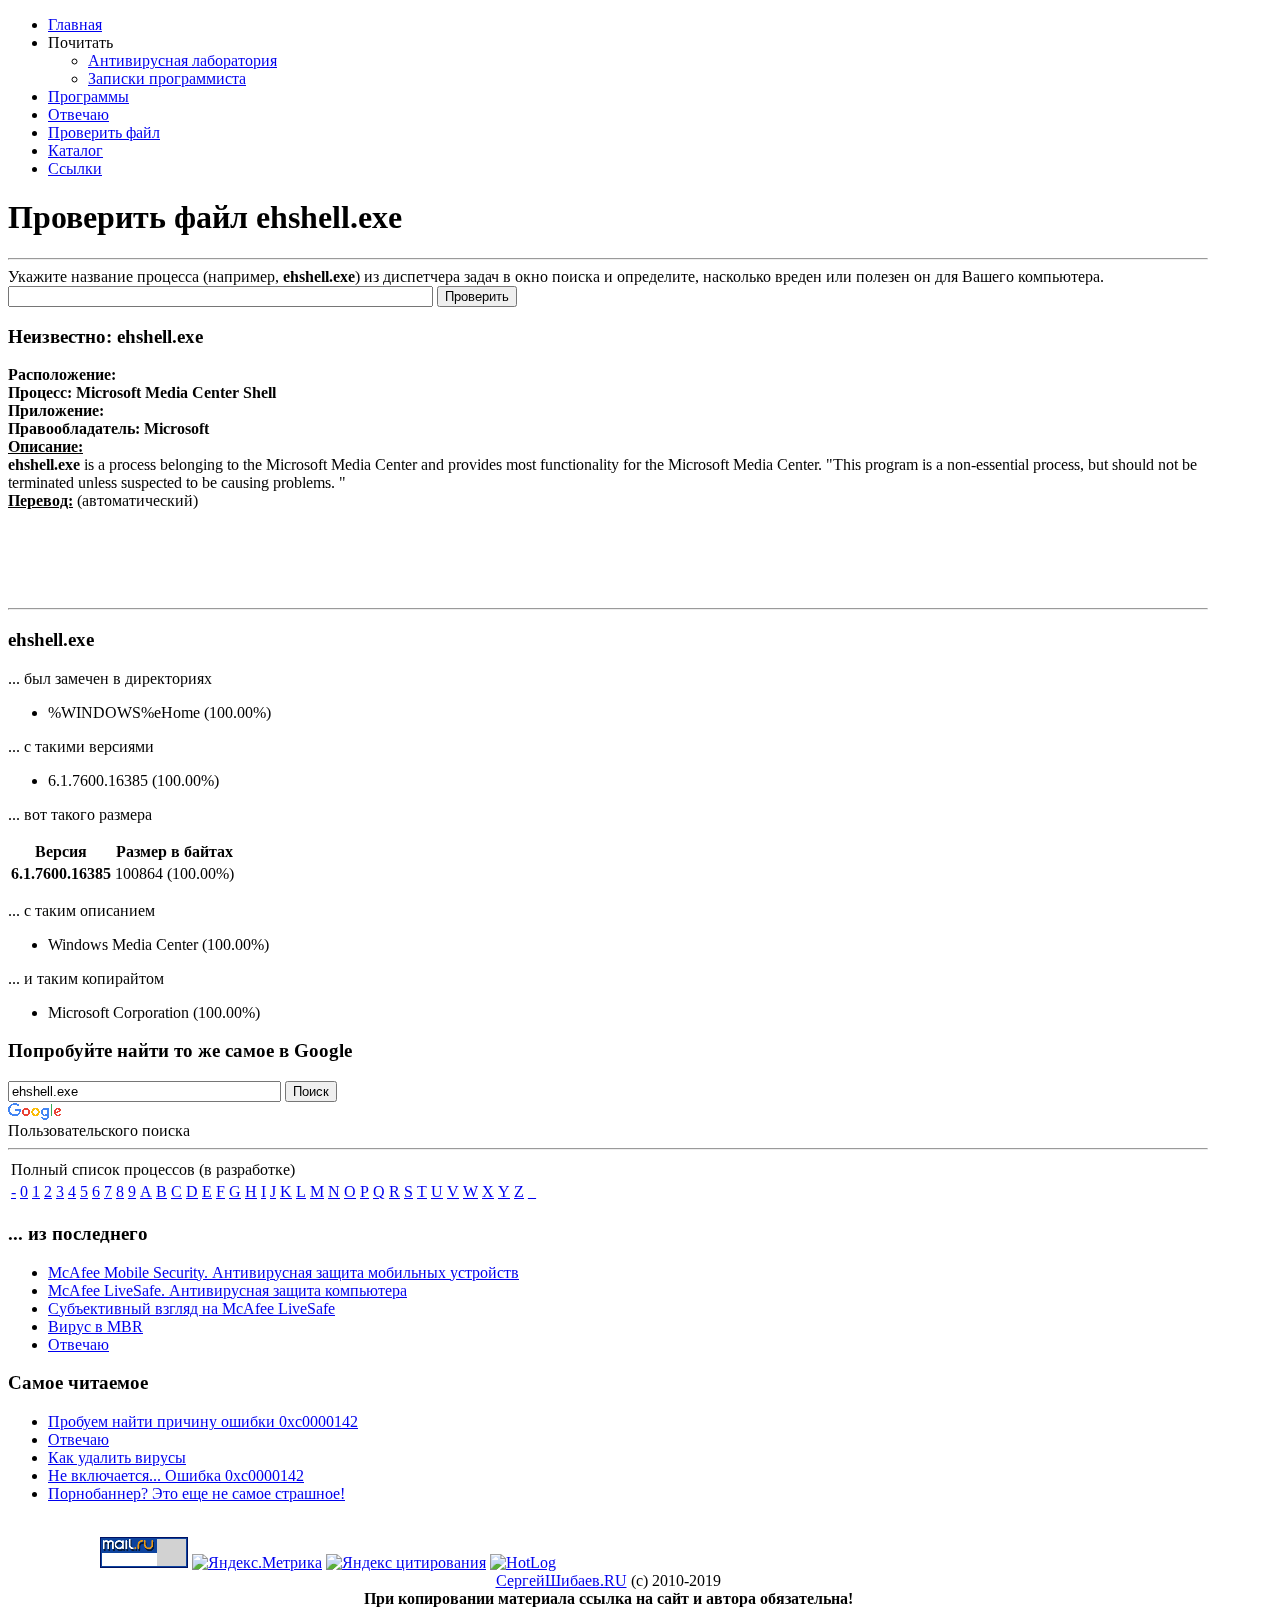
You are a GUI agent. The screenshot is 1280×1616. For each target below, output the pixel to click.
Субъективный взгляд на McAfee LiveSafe (191, 1308)
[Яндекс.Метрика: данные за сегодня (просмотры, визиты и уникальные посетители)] (257, 1563)
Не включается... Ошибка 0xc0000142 (176, 1475)
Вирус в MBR (95, 1326)
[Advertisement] (608, 555)
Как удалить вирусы (117, 1457)
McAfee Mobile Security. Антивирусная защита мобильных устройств (283, 1272)
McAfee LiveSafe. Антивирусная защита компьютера (227, 1290)
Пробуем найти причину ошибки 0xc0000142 (203, 1421)
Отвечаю (78, 1344)
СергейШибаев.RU (561, 1580)
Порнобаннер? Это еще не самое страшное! (196, 1493)
